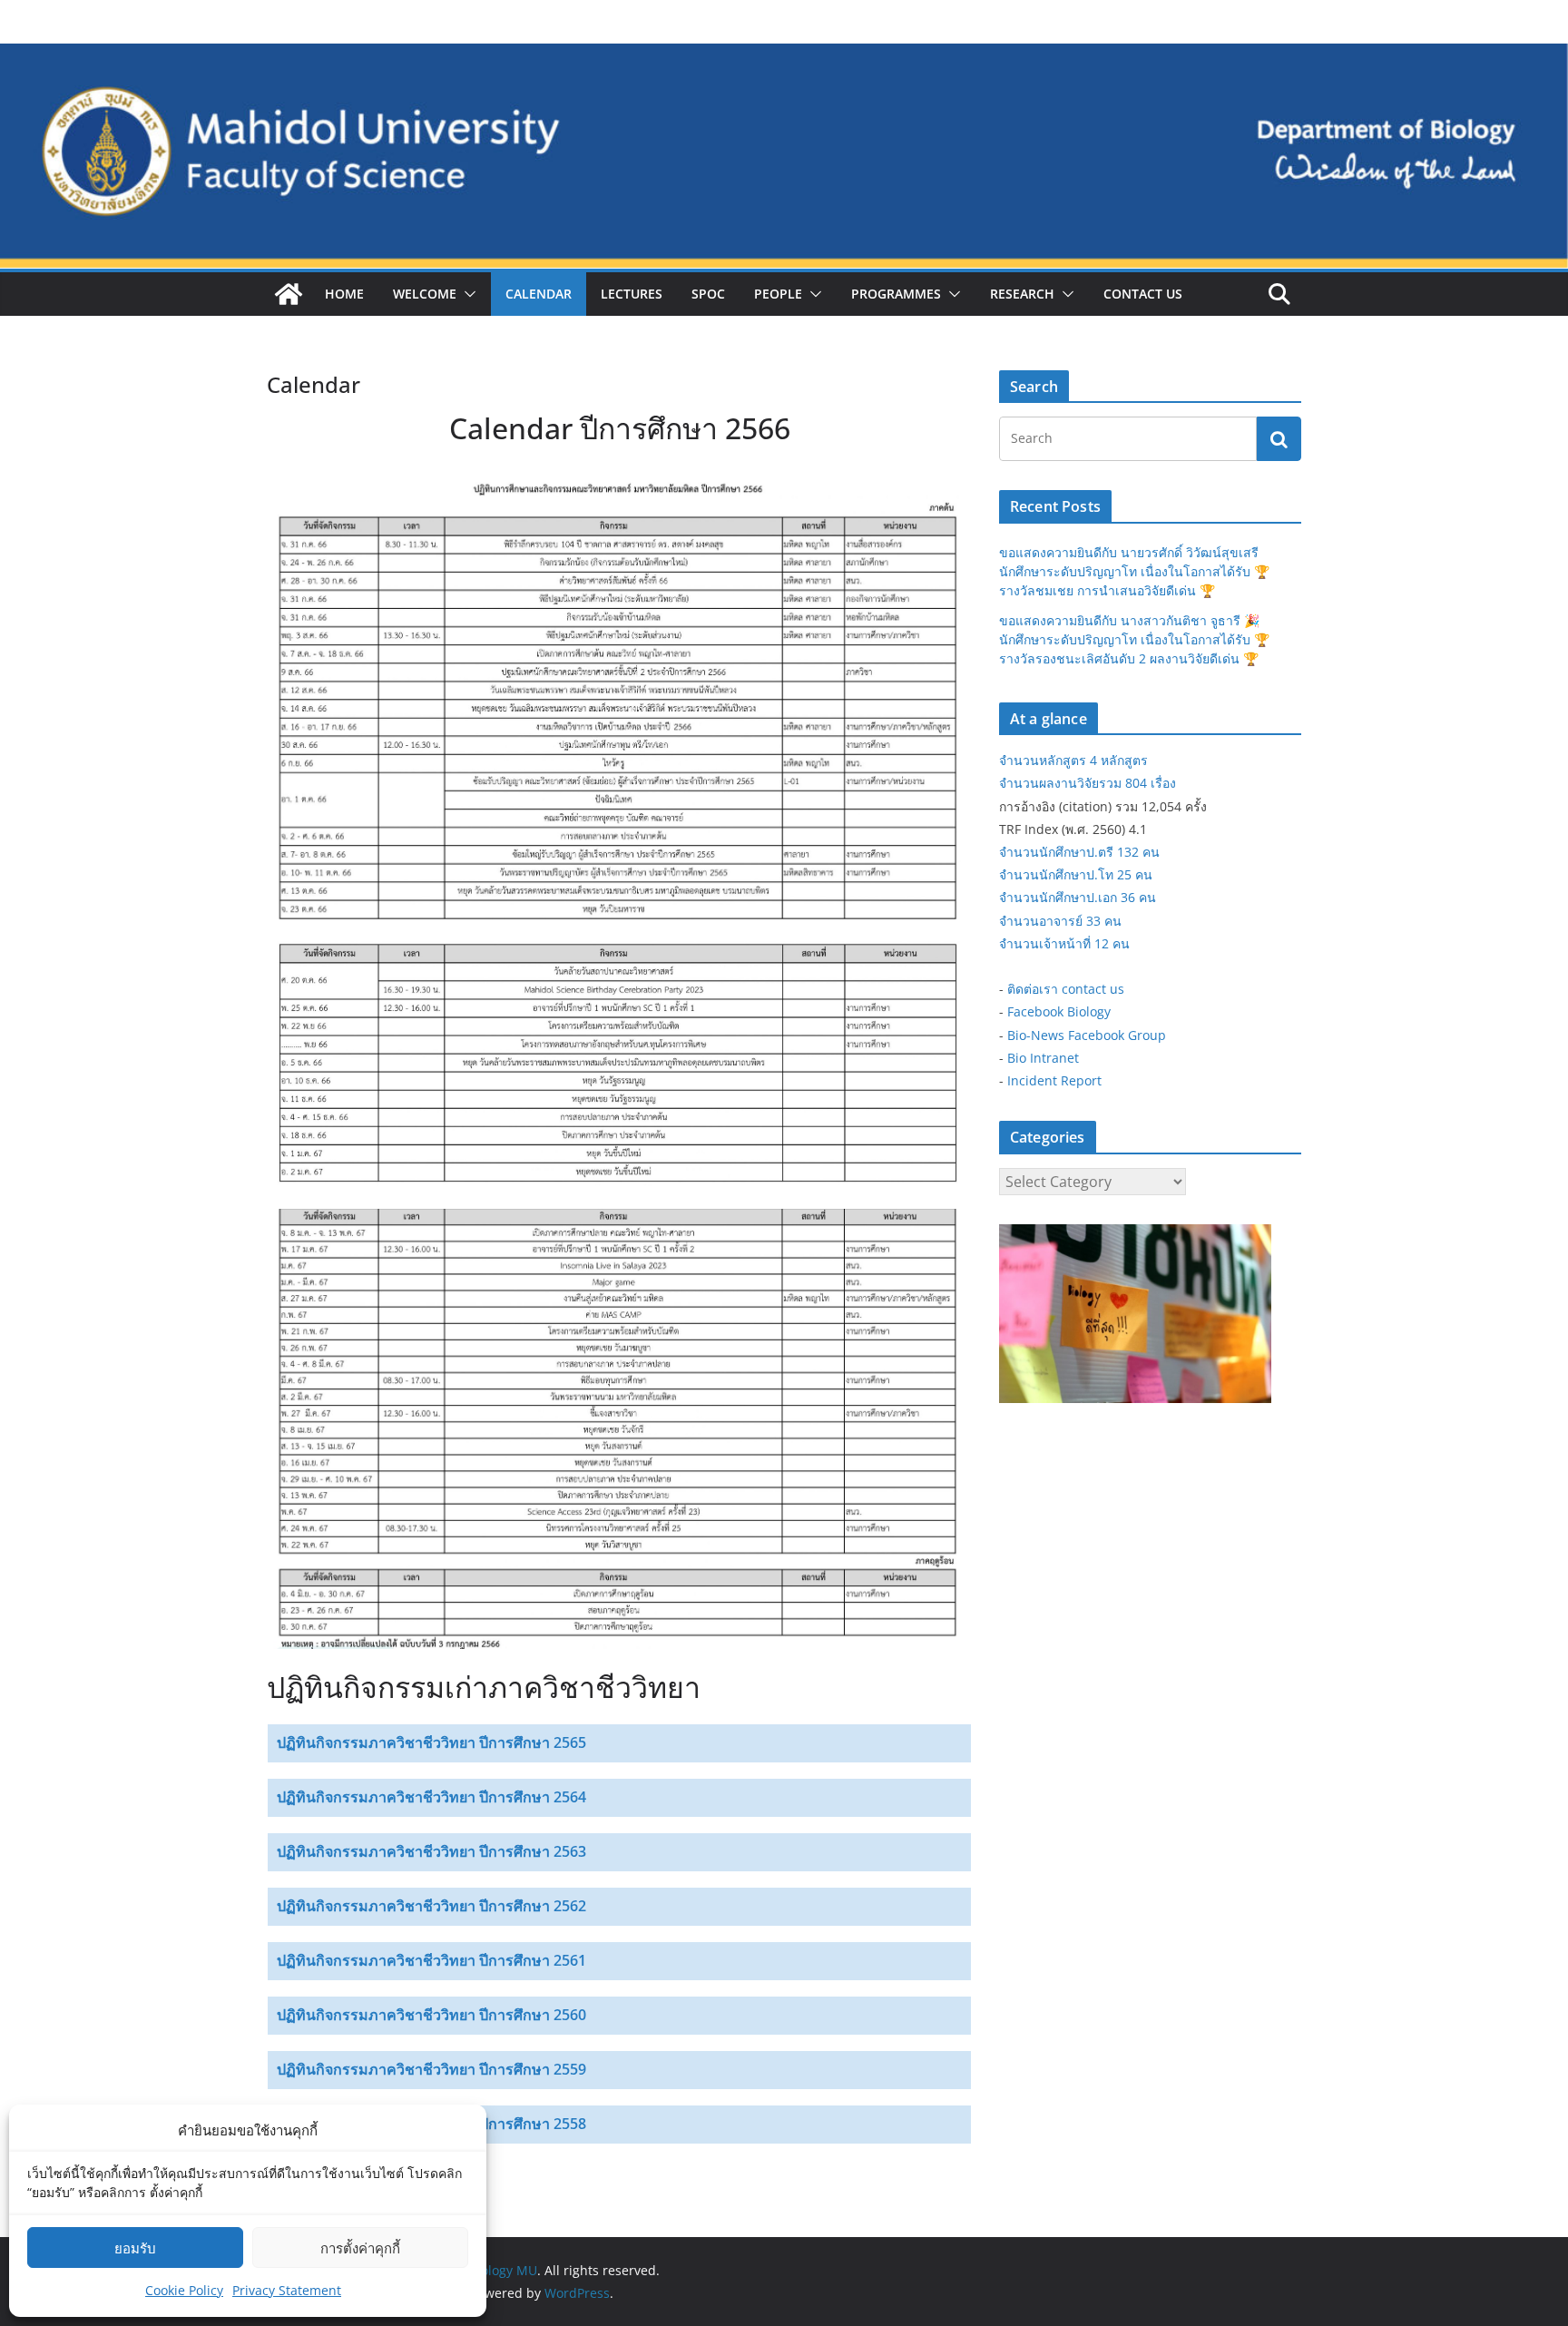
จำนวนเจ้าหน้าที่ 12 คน (1064, 943)
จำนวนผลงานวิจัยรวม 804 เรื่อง (1088, 783)
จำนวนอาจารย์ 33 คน (1060, 921)
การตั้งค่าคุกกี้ (360, 2248)
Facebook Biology (1059, 1011)
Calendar (539, 294)
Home (344, 294)
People (778, 294)
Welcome (425, 294)
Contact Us (1143, 294)
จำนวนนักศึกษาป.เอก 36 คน (1078, 897)
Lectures (632, 294)
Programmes (896, 294)
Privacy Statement (287, 2290)
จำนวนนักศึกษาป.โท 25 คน (1076, 874)
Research (1022, 294)
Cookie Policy (184, 2290)
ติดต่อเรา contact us (1066, 989)
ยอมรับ (135, 2248)
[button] (466, 294)
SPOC (708, 294)
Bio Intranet (1043, 1058)
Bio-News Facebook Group (1087, 1035)
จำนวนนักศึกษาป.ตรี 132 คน (1079, 852)
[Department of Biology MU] (289, 294)
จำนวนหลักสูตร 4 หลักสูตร (1073, 760)
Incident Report (1054, 1080)
